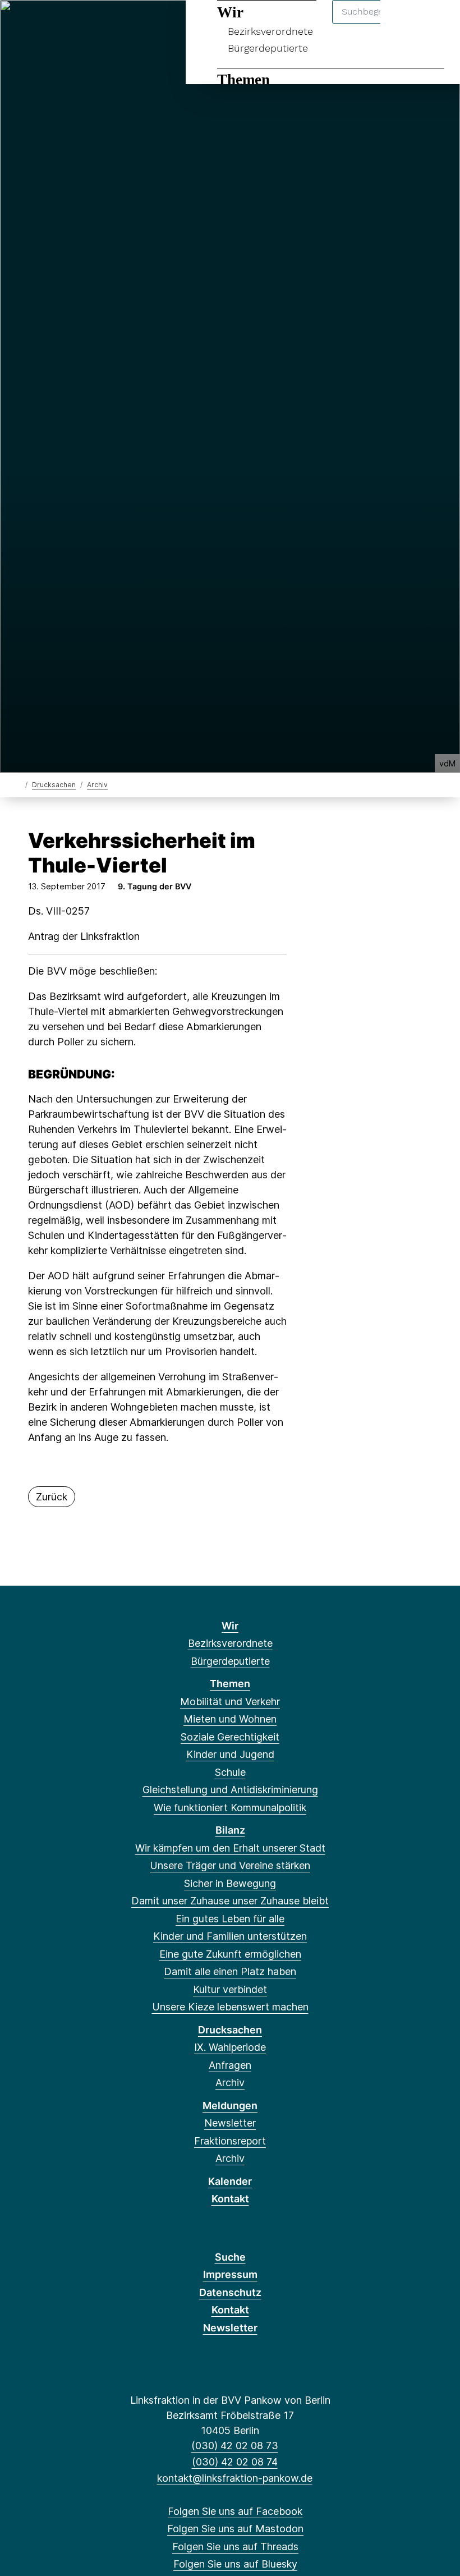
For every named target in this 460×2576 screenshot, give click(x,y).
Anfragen (230, 2065)
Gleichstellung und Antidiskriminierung (230, 1790)
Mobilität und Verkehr (230, 1702)
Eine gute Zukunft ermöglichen (230, 1954)
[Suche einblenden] (404, 23)
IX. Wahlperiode (230, 2047)
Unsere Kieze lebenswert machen (230, 2007)
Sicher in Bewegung (230, 1883)
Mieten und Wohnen (230, 1719)
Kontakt (230, 2199)
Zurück (52, 1497)
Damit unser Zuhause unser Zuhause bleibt (230, 1901)
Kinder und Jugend (230, 1754)
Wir (230, 1626)
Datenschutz (230, 2292)
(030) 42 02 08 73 (234, 2446)
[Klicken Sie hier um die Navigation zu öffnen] (437, 23)
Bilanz (230, 1830)
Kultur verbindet (230, 1989)
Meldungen (230, 2106)
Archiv (97, 785)
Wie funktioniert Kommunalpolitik (230, 1808)
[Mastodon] (40, 24)
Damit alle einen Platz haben (230, 1971)
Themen (243, 80)
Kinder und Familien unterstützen (230, 1936)
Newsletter (230, 2123)
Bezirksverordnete (230, 1643)
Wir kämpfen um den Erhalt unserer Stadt (230, 1848)
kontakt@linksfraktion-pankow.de (234, 2478)
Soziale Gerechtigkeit (230, 1737)
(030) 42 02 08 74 (234, 2462)
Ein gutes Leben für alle (230, 1919)
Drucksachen (54, 785)
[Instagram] (96, 24)
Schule (230, 1772)
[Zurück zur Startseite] (18, 784)
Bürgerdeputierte (268, 48)
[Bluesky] (77, 24)
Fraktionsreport (230, 2141)
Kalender (230, 2181)
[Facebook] (22, 24)
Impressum (230, 2274)
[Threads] (59, 24)
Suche (230, 2257)
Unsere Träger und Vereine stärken (230, 1865)
